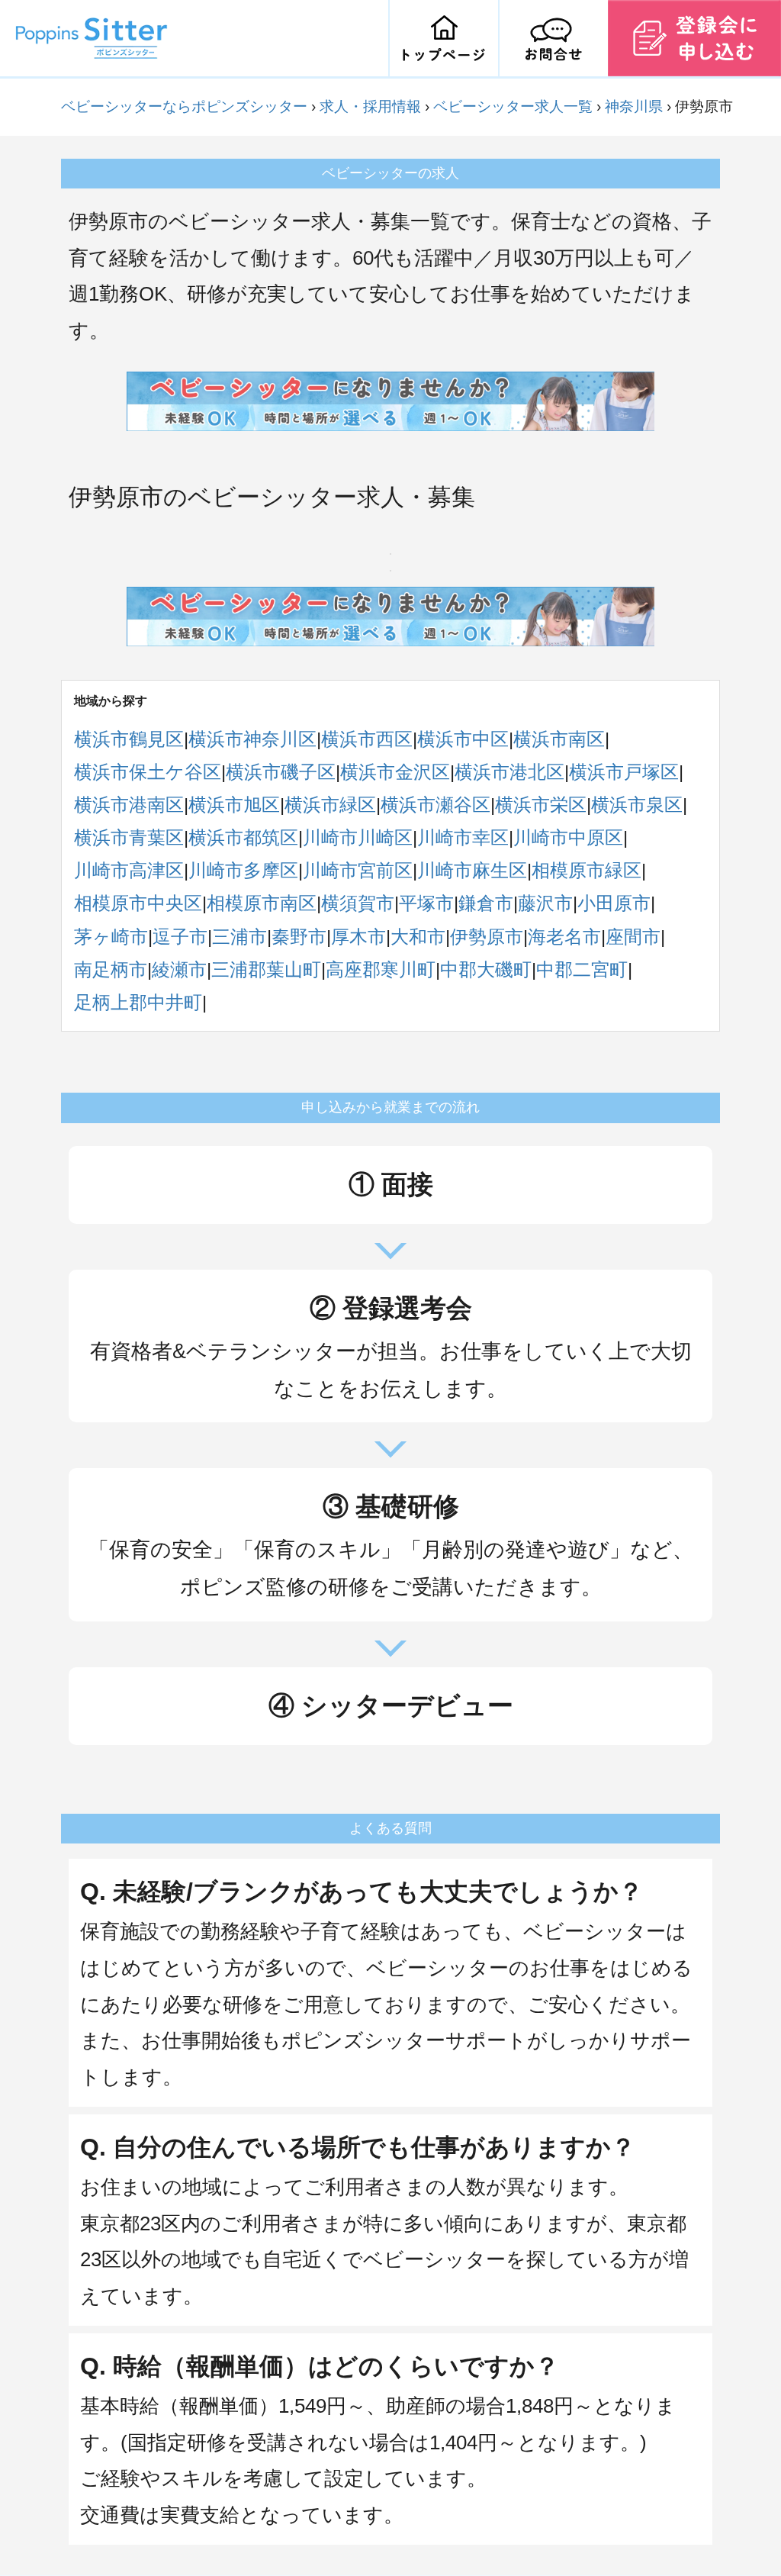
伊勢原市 (487, 937)
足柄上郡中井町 (138, 1002)
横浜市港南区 (129, 805)
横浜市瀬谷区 (435, 805)
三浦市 (239, 937)
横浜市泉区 (637, 805)
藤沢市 (545, 903)
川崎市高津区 (129, 870)
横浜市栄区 (541, 805)
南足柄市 (111, 969)
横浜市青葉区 (129, 837)
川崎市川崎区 (358, 837)
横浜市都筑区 (243, 837)
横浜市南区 (559, 739)
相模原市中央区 (138, 903)
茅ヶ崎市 (111, 937)
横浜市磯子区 (281, 772)
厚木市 (358, 937)
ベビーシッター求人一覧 (513, 106)
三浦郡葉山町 (266, 969)
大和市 (418, 937)
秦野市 (299, 937)
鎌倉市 (486, 903)
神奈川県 (634, 106)
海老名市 (564, 937)
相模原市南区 (262, 903)
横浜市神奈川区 (252, 739)
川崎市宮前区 (358, 870)
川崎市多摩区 (243, 870)
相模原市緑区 (587, 870)
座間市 (633, 937)
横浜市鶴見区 (129, 739)
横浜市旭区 (234, 805)
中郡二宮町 (582, 969)
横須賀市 (358, 903)
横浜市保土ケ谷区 (148, 772)
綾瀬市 (179, 969)
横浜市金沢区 (395, 772)
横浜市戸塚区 (624, 772)
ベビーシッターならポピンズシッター (184, 106)
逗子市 (180, 937)
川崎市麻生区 (472, 870)
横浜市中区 (463, 739)
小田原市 (614, 903)
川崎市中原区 (568, 837)
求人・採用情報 (370, 106)
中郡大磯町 (486, 969)
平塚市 (426, 903)
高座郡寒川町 (381, 969)
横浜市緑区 (330, 805)
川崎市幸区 (463, 837)
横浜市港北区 (509, 772)
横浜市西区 (367, 739)
